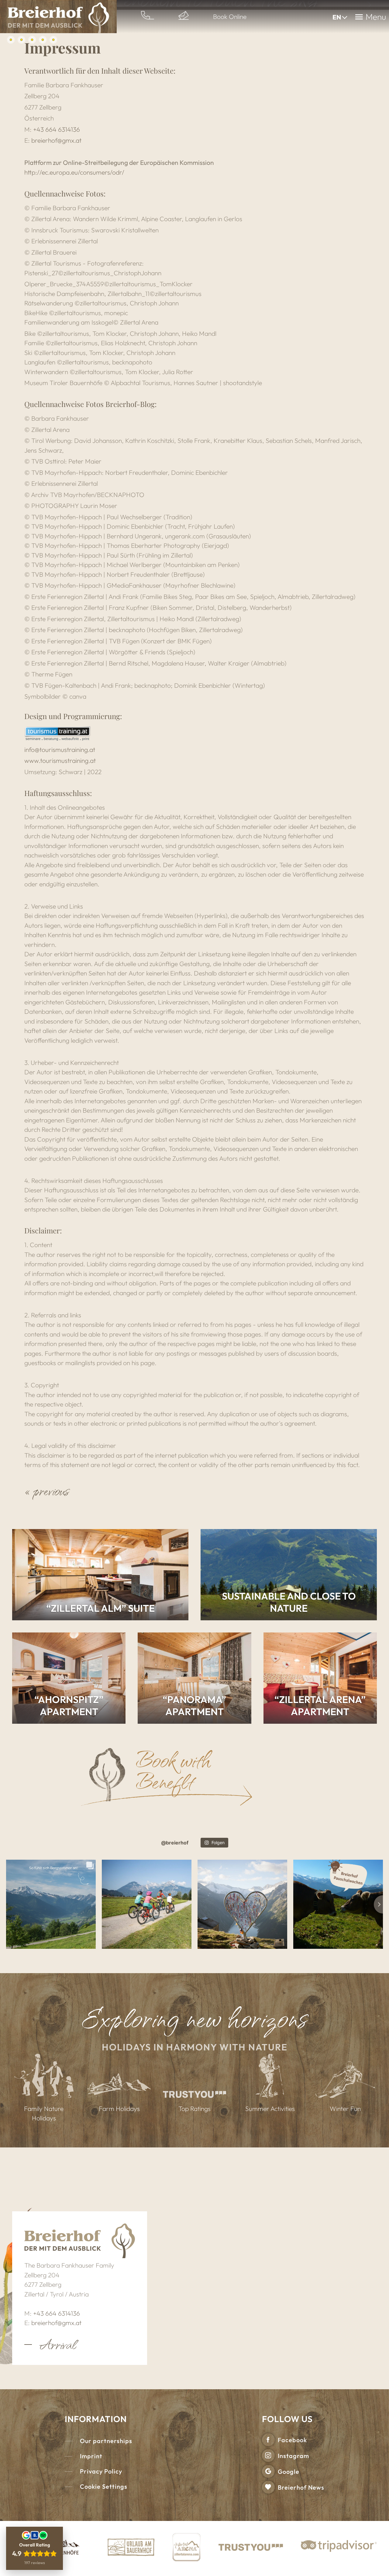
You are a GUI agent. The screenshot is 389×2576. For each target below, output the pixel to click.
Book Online (230, 16)
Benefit (165, 1780)
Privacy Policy (101, 2471)
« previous (47, 1490)
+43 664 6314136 (57, 129)
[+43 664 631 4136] (148, 17)
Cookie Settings (104, 2486)
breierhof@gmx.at (56, 140)
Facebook (292, 2440)
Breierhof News (301, 2487)
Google (289, 2472)
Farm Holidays (119, 2108)
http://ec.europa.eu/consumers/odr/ (74, 172)
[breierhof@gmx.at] (184, 17)
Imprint (91, 2456)
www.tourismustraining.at (60, 760)
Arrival (58, 2344)
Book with (173, 1759)
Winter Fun (345, 2108)
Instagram (293, 2456)
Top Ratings (194, 2108)
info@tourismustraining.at (60, 749)
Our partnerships (106, 2441)
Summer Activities (270, 2108)
